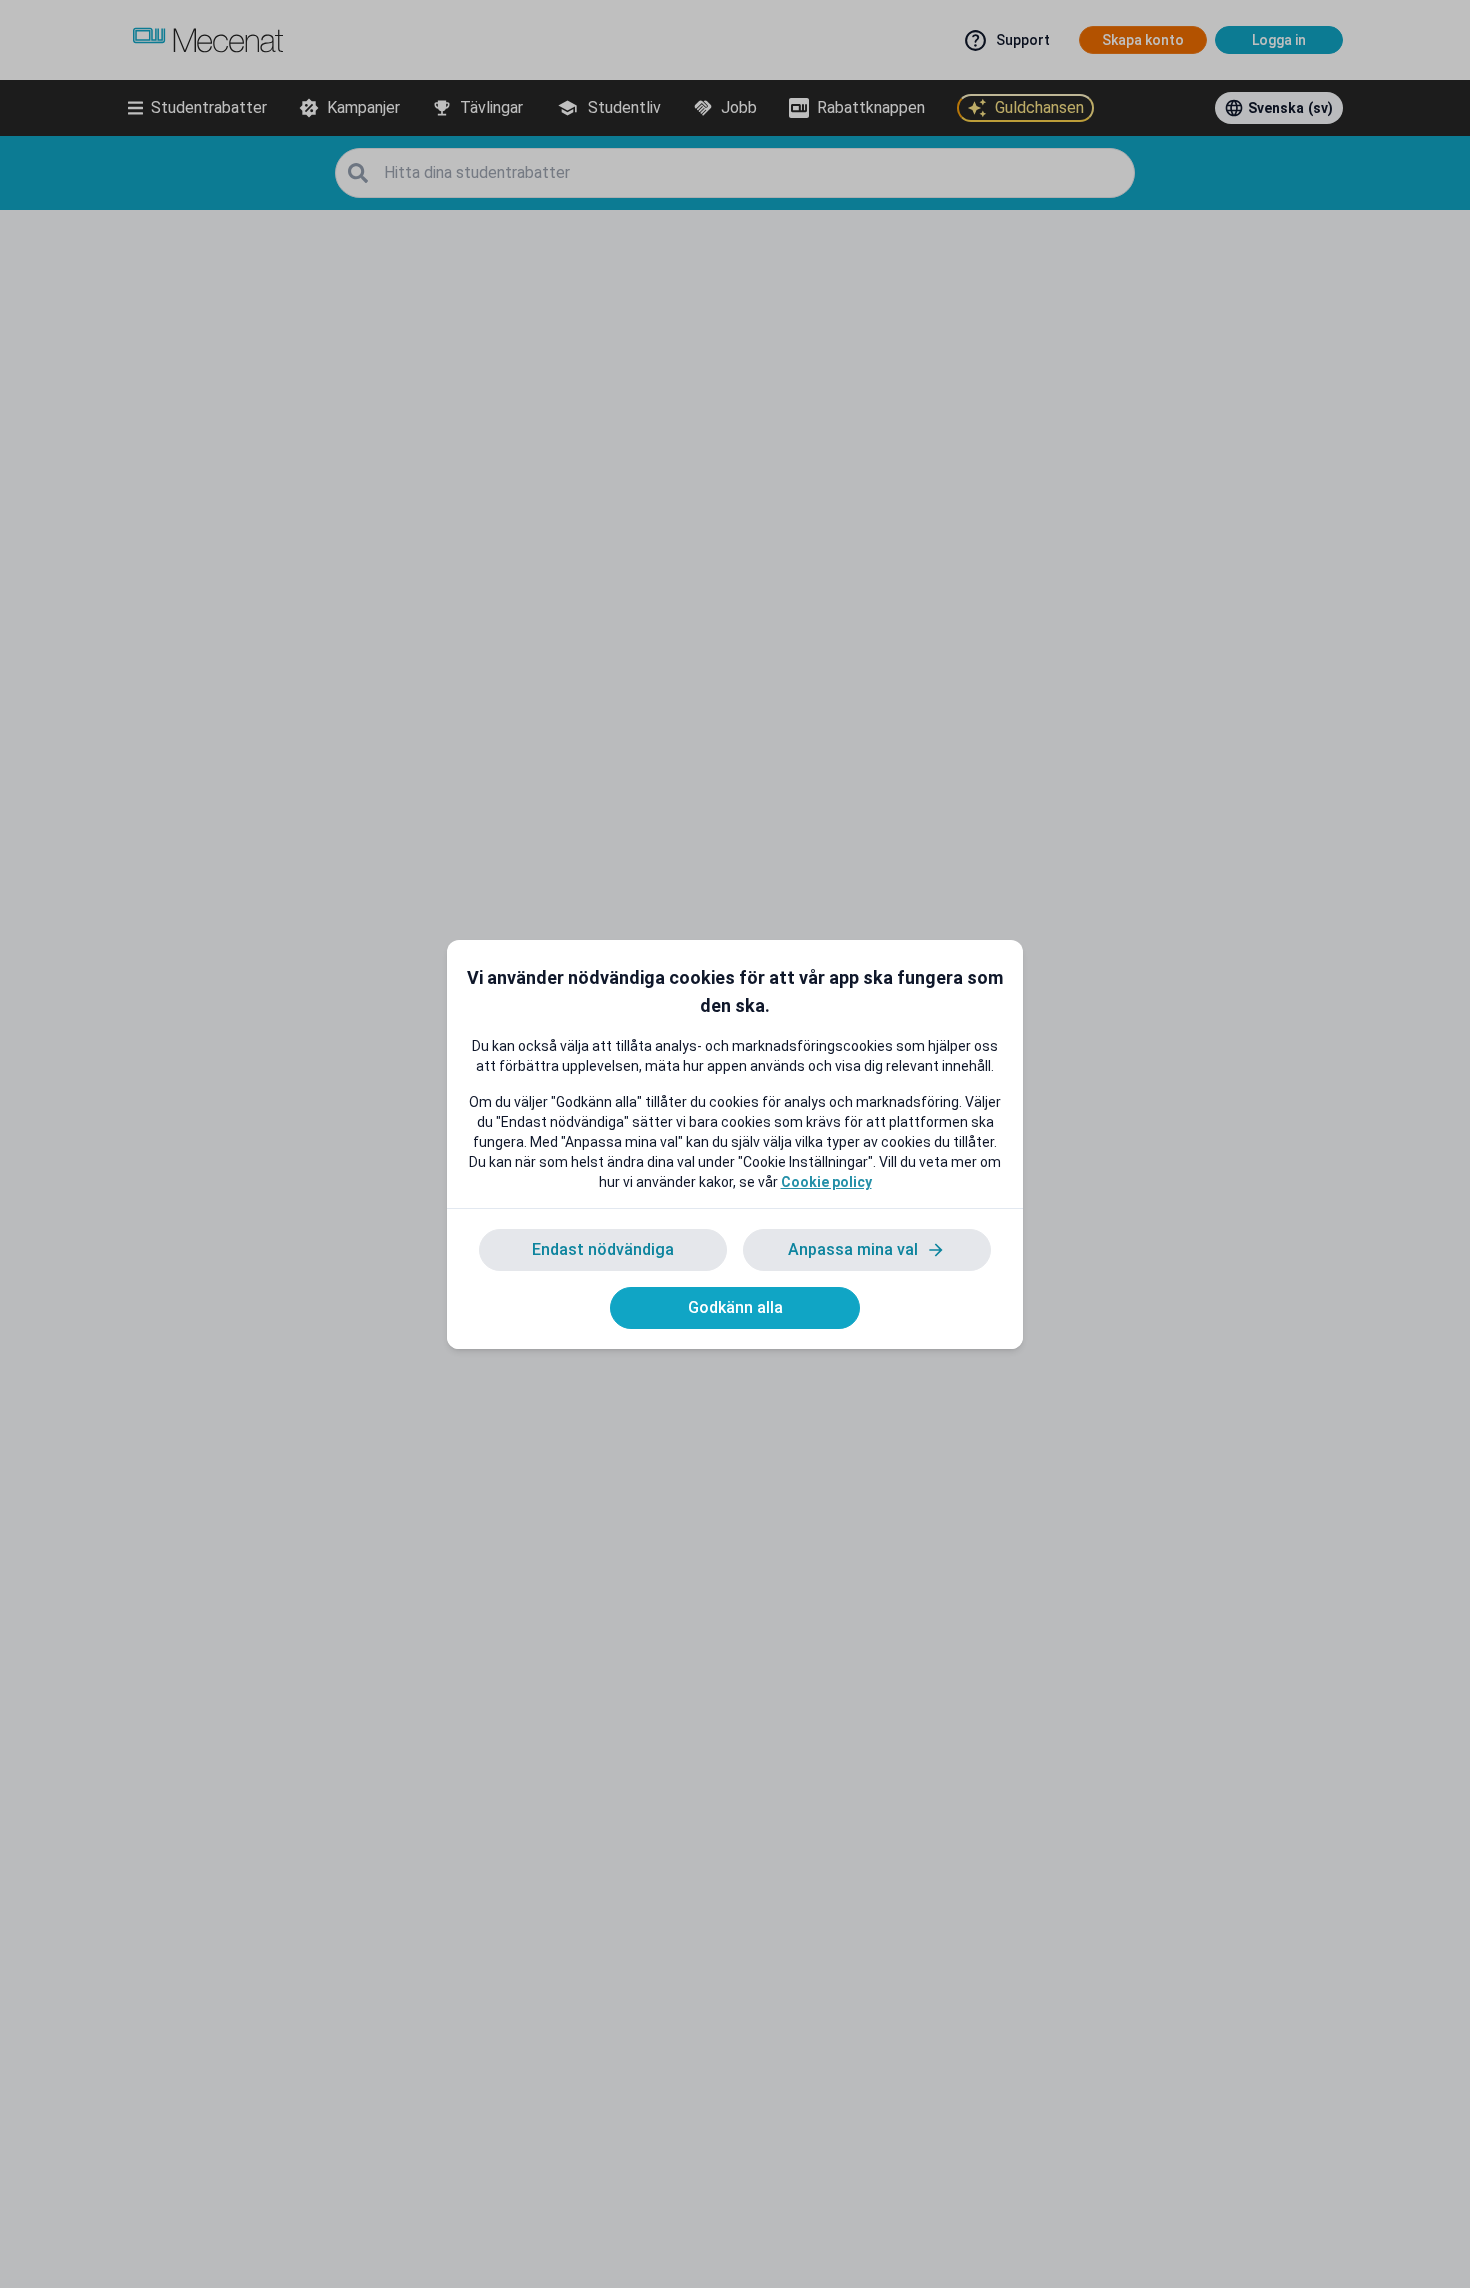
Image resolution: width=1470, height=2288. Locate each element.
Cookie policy (826, 1182)
